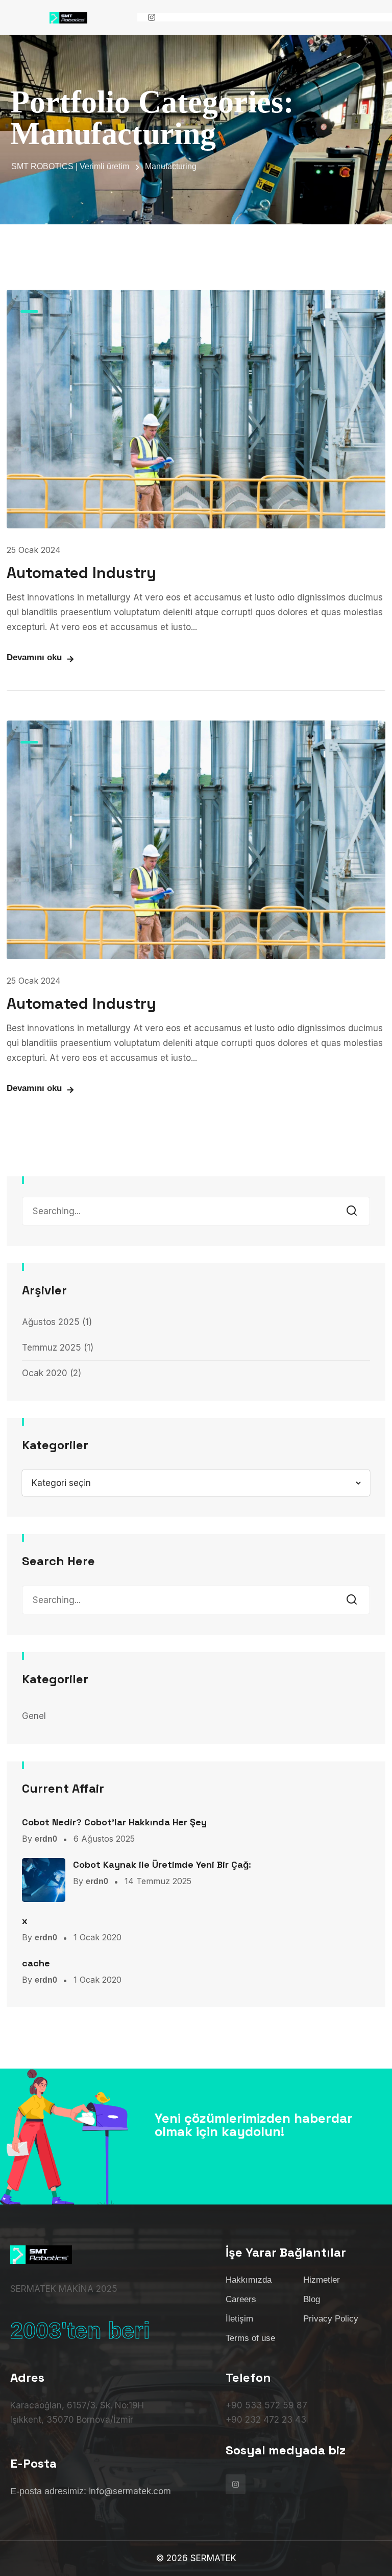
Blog (312, 2299)
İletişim (239, 2319)
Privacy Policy (331, 2319)
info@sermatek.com (130, 2491)
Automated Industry (81, 573)
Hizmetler (322, 2280)
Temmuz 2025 (52, 1348)
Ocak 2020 (45, 1373)
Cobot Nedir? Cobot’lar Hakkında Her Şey (114, 1822)
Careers (241, 2299)
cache (36, 1963)
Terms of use (250, 2338)
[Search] (355, 1211)
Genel (34, 1716)
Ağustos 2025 (51, 1322)
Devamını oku (34, 657)
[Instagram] (152, 17)
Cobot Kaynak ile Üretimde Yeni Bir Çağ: (162, 1864)
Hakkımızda (249, 2280)
